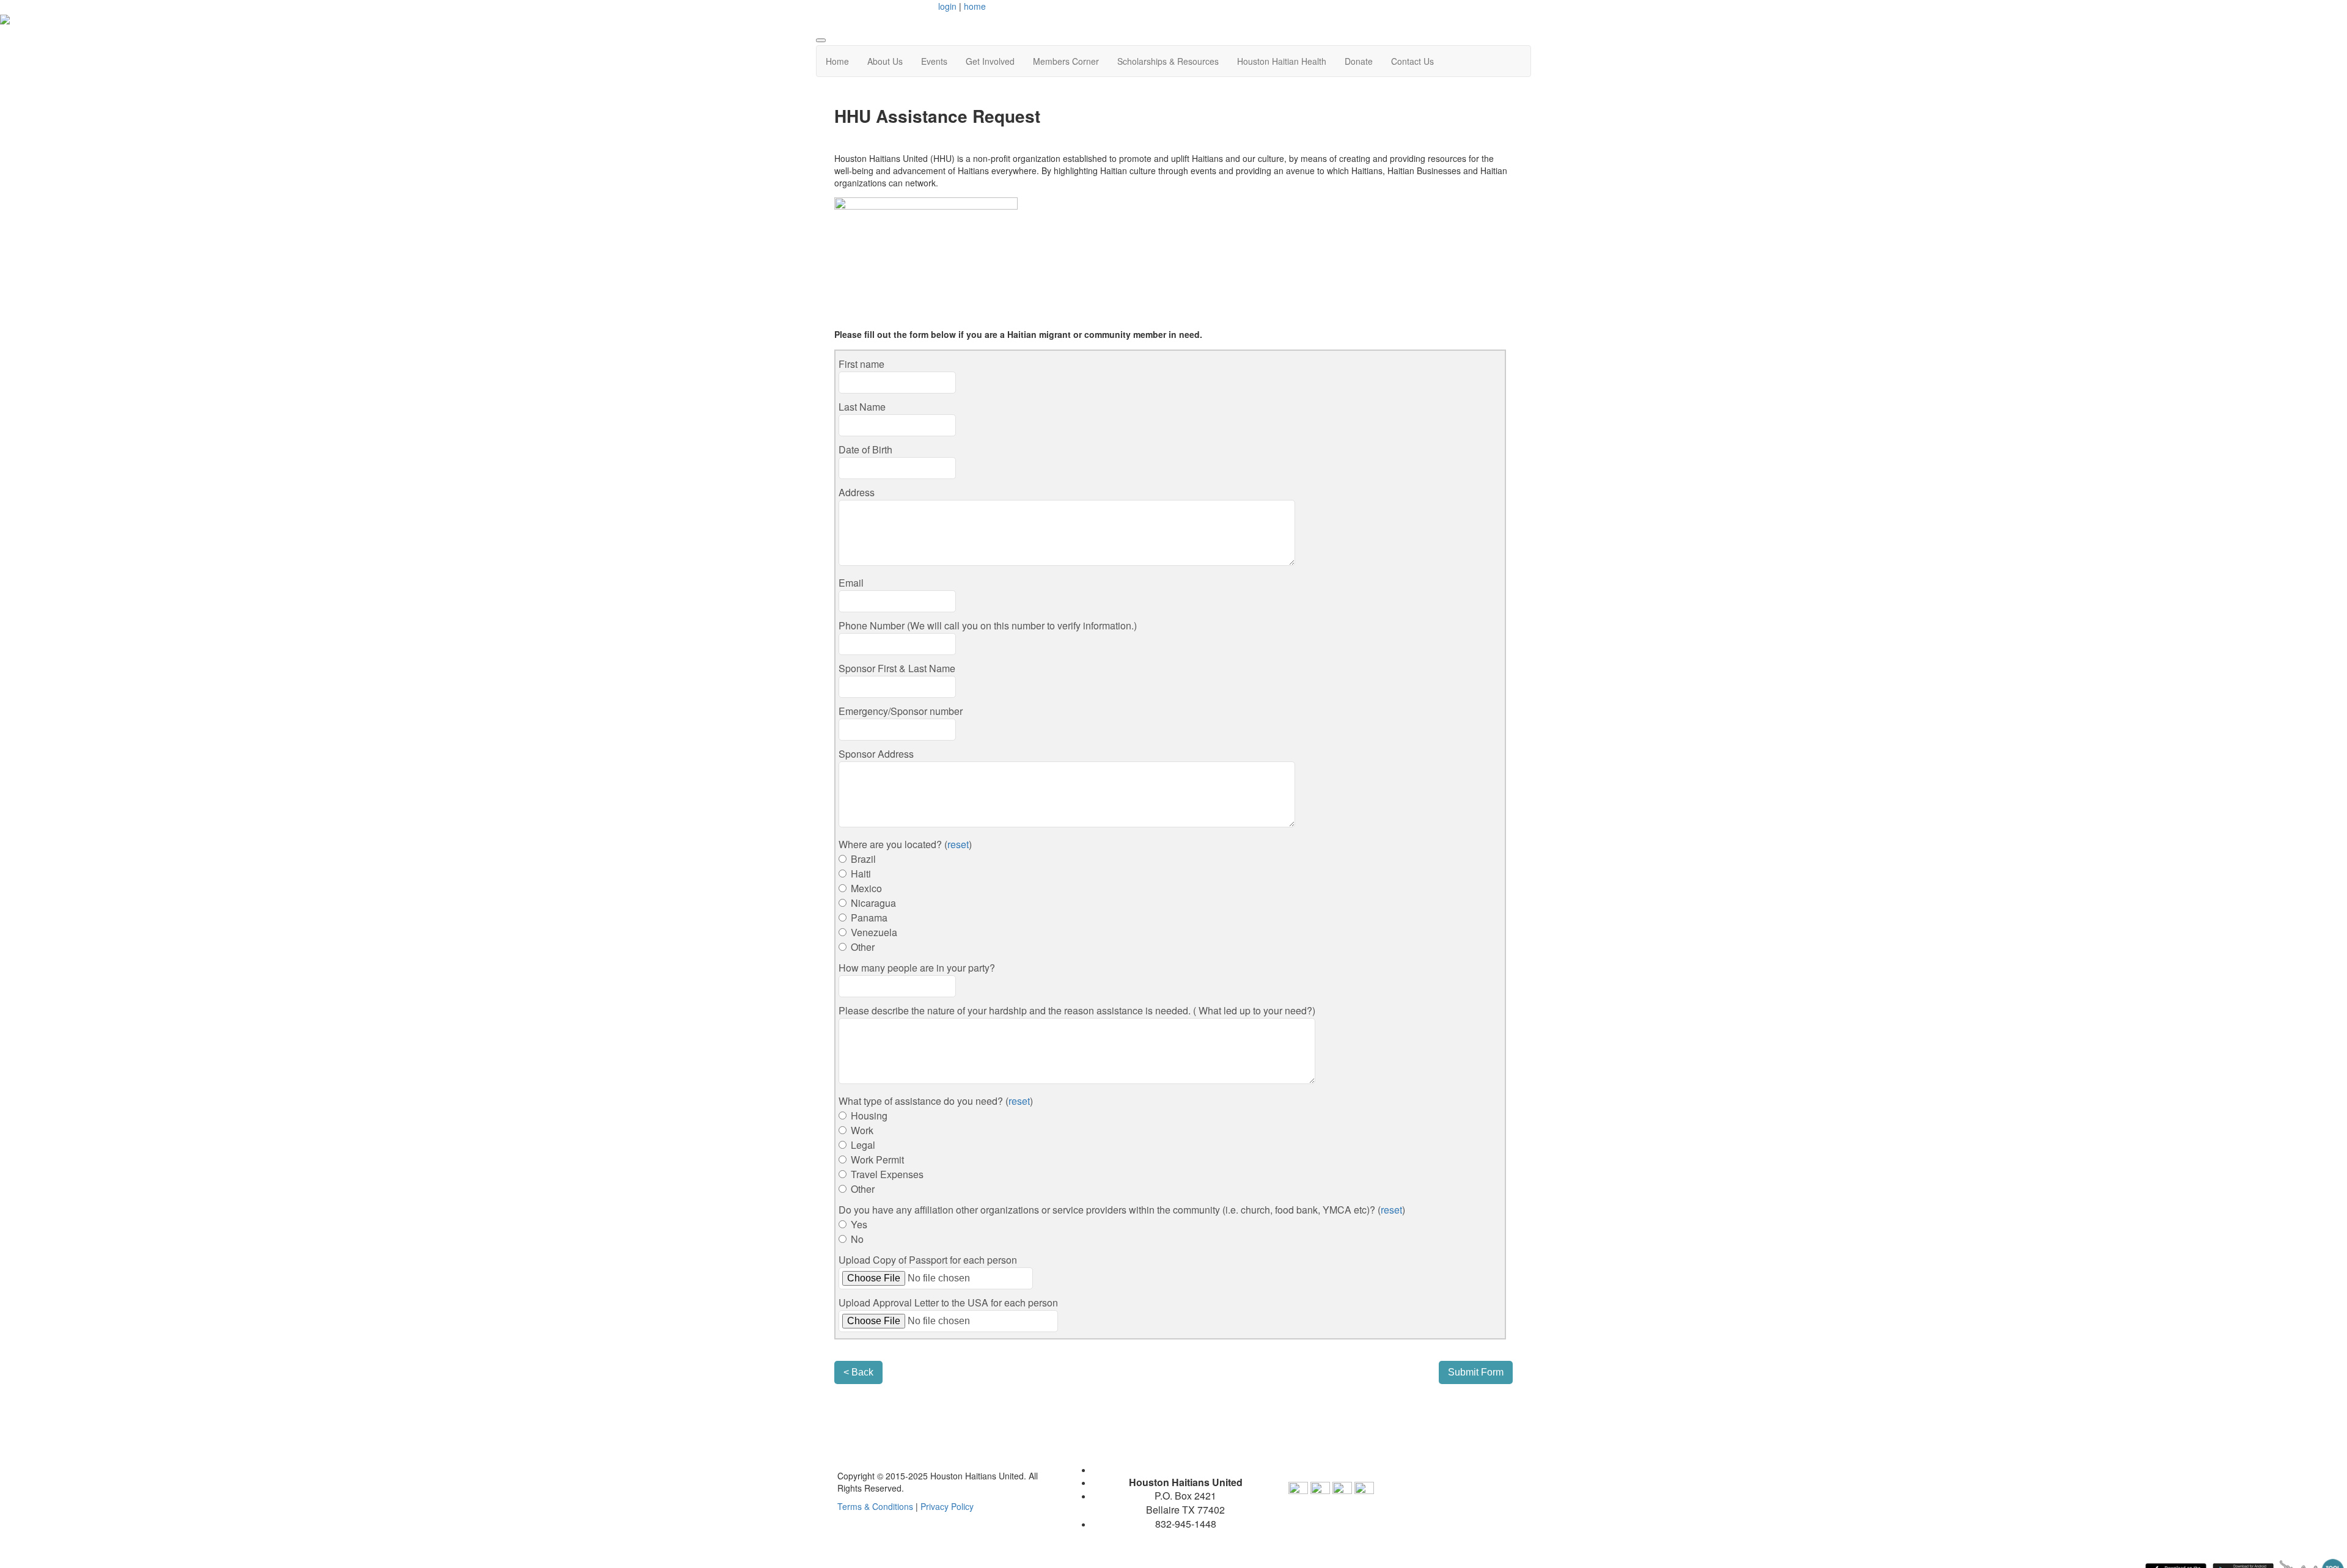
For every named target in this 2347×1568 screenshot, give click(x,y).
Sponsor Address (876, 754)
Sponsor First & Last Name (897, 668)
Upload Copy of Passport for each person (928, 1260)
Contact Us (1412, 61)
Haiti (860, 874)
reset (958, 844)
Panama (868, 918)
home (975, 6)
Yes (858, 1224)
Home (837, 61)
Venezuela (873, 932)
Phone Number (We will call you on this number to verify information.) (988, 625)
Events (934, 61)
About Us (885, 61)
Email (851, 583)
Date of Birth (865, 449)
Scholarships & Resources (1168, 61)
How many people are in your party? (917, 968)
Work (861, 1130)
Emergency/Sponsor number (901, 711)
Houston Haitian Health (1282, 61)
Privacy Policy (947, 1506)
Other (861, 947)
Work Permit (876, 1160)
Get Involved (990, 61)
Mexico (865, 888)
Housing (868, 1116)
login (947, 6)
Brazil (862, 859)
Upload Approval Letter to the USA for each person (948, 1302)
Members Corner (1066, 61)
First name (861, 364)
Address (857, 492)
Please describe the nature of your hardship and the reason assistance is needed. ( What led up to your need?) (1077, 1010)
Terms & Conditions (876, 1506)
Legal (862, 1145)
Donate (1359, 61)
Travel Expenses (886, 1174)
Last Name (862, 407)
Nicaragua (872, 903)
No (856, 1239)
